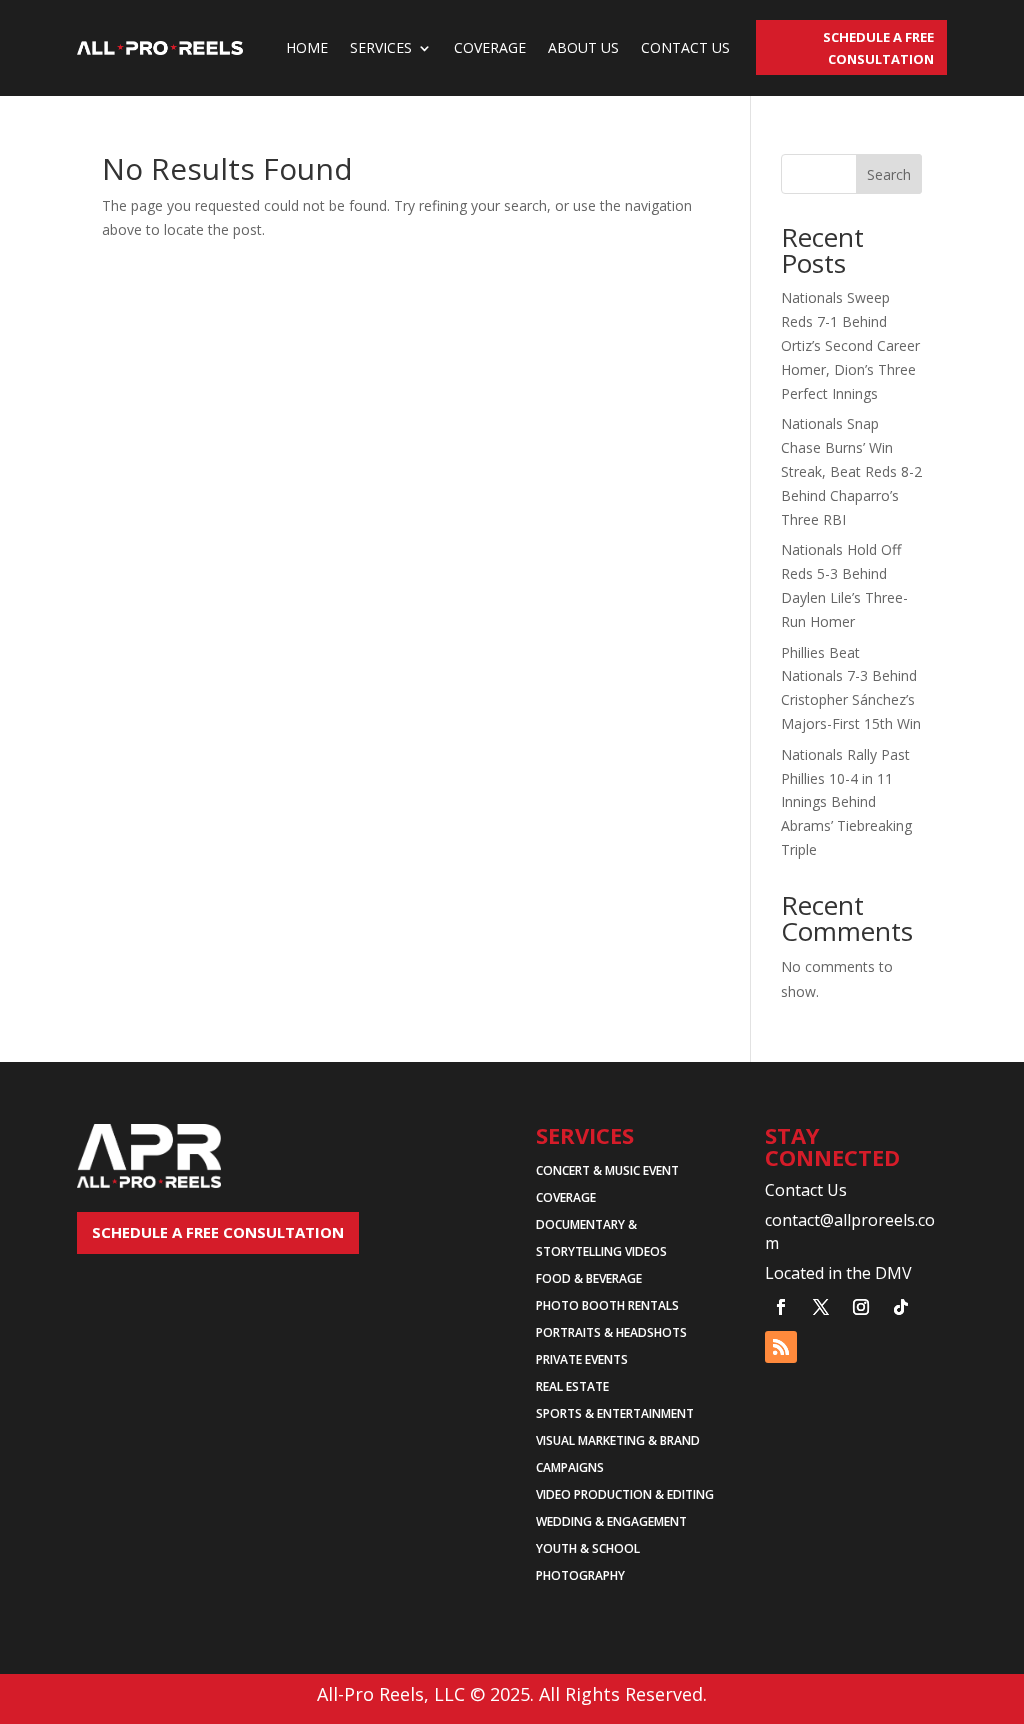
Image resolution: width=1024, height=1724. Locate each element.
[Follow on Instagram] (861, 1307)
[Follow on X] (821, 1307)
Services (381, 47)
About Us (583, 47)
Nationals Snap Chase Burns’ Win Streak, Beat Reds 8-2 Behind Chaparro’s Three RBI (851, 471)
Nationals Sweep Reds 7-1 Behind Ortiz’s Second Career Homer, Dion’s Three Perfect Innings (850, 345)
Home (307, 47)
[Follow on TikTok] (901, 1307)
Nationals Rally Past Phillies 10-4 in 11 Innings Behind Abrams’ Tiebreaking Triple (846, 802)
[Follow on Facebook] (781, 1307)
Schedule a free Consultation (218, 1232)
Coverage (490, 47)
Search (889, 174)
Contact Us (685, 47)
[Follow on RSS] (781, 1347)
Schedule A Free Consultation (878, 48)
